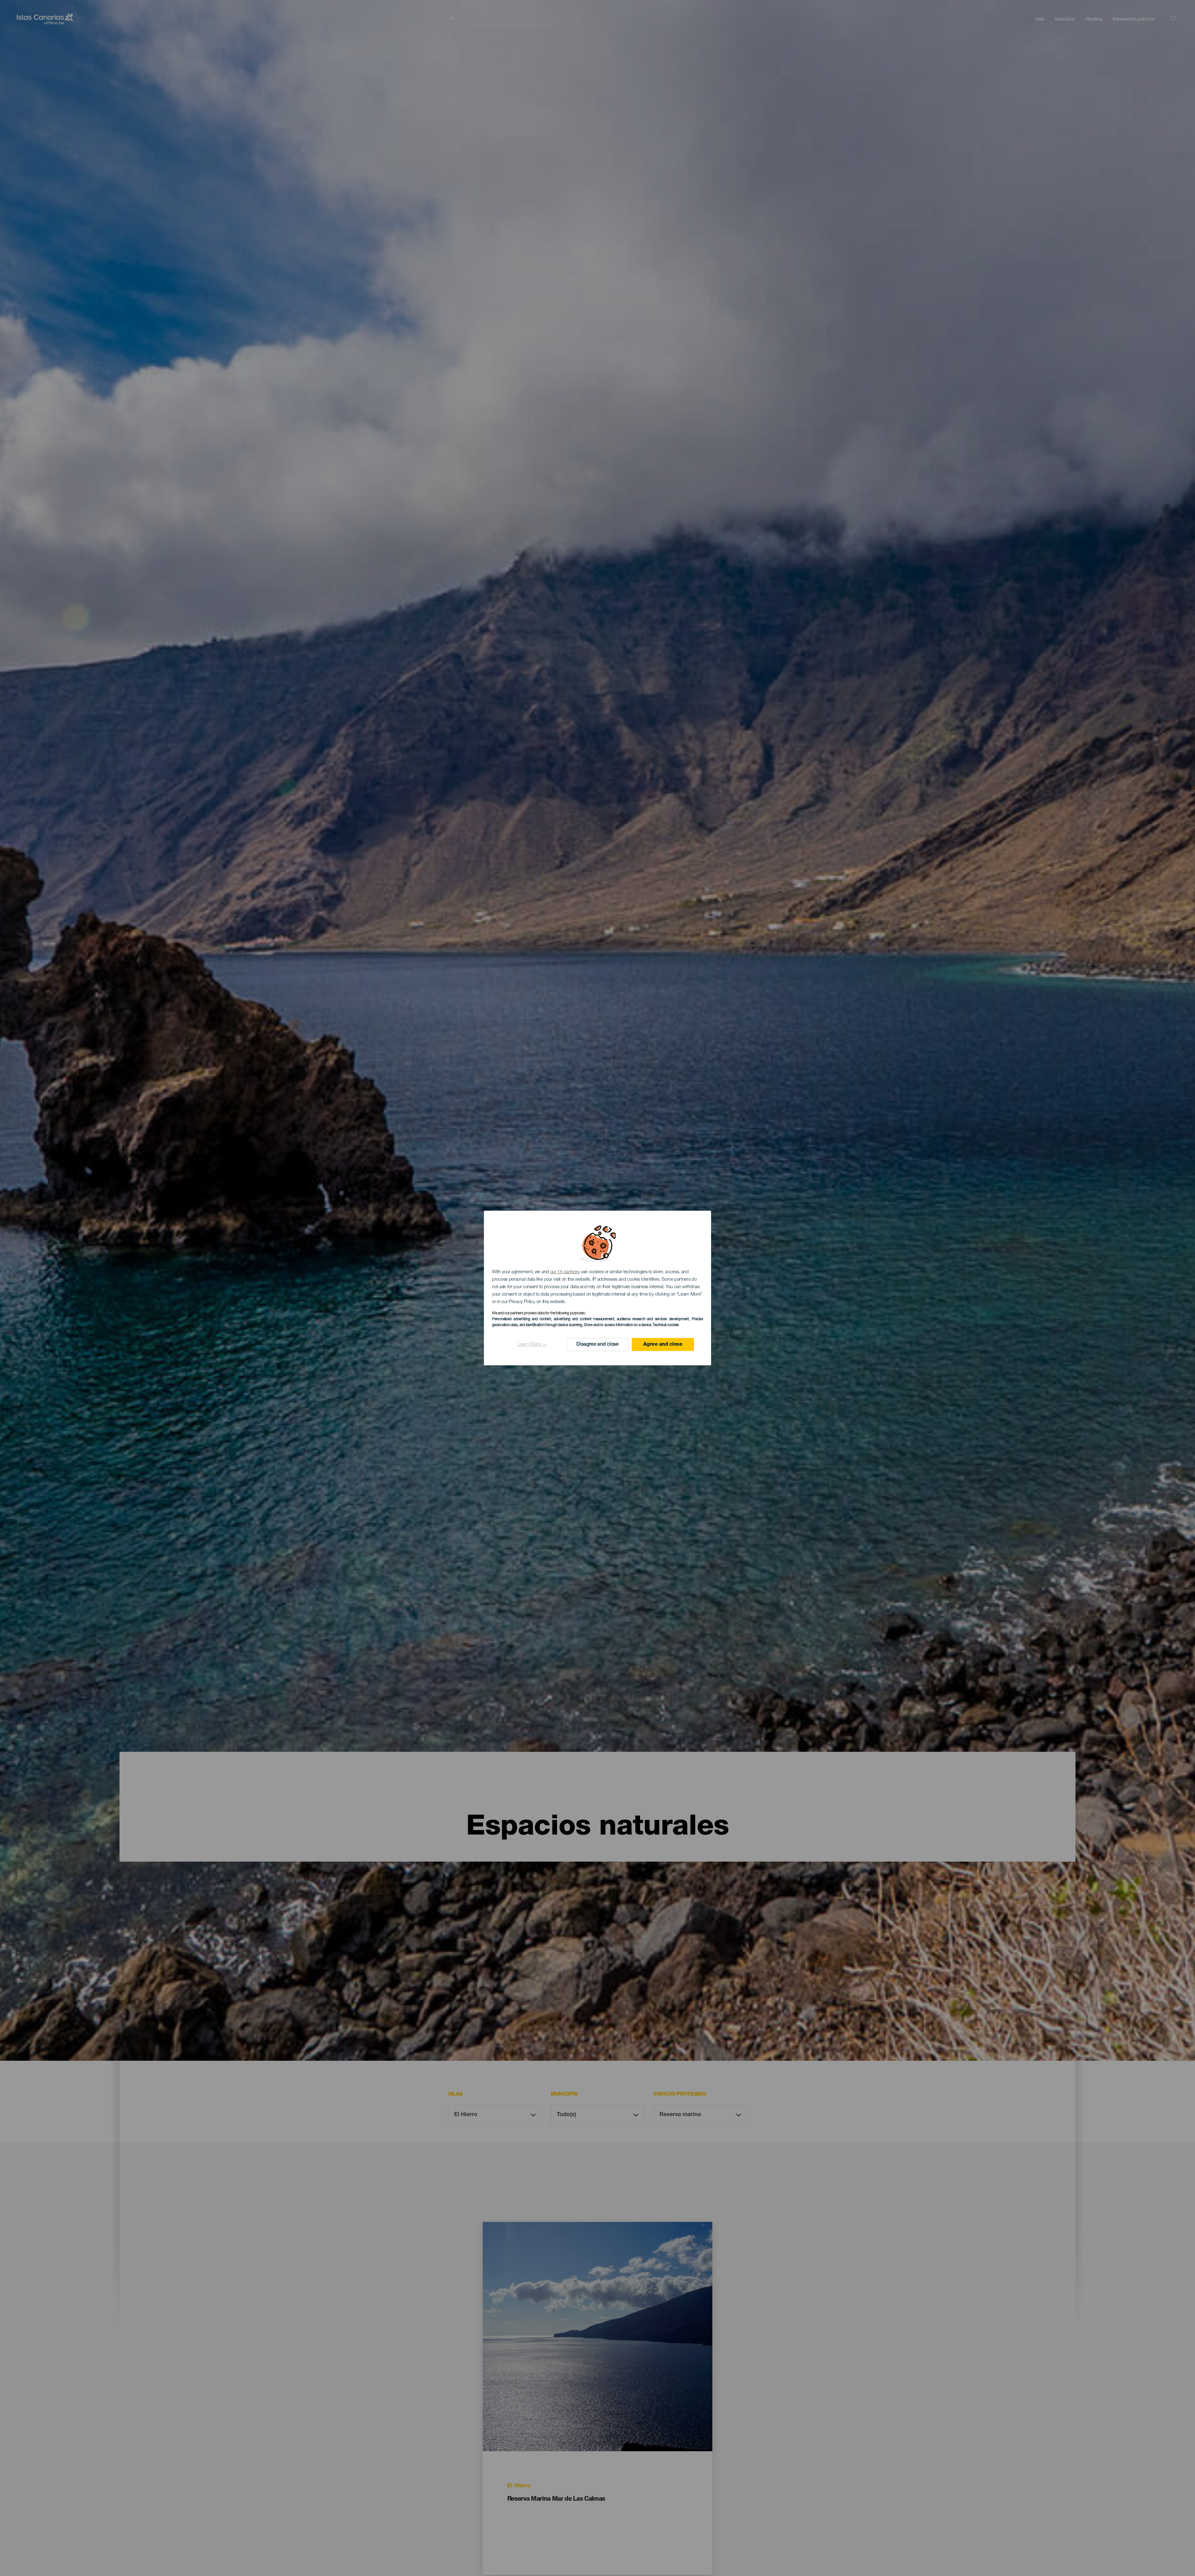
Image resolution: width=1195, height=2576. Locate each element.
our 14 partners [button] (565, 1272)
